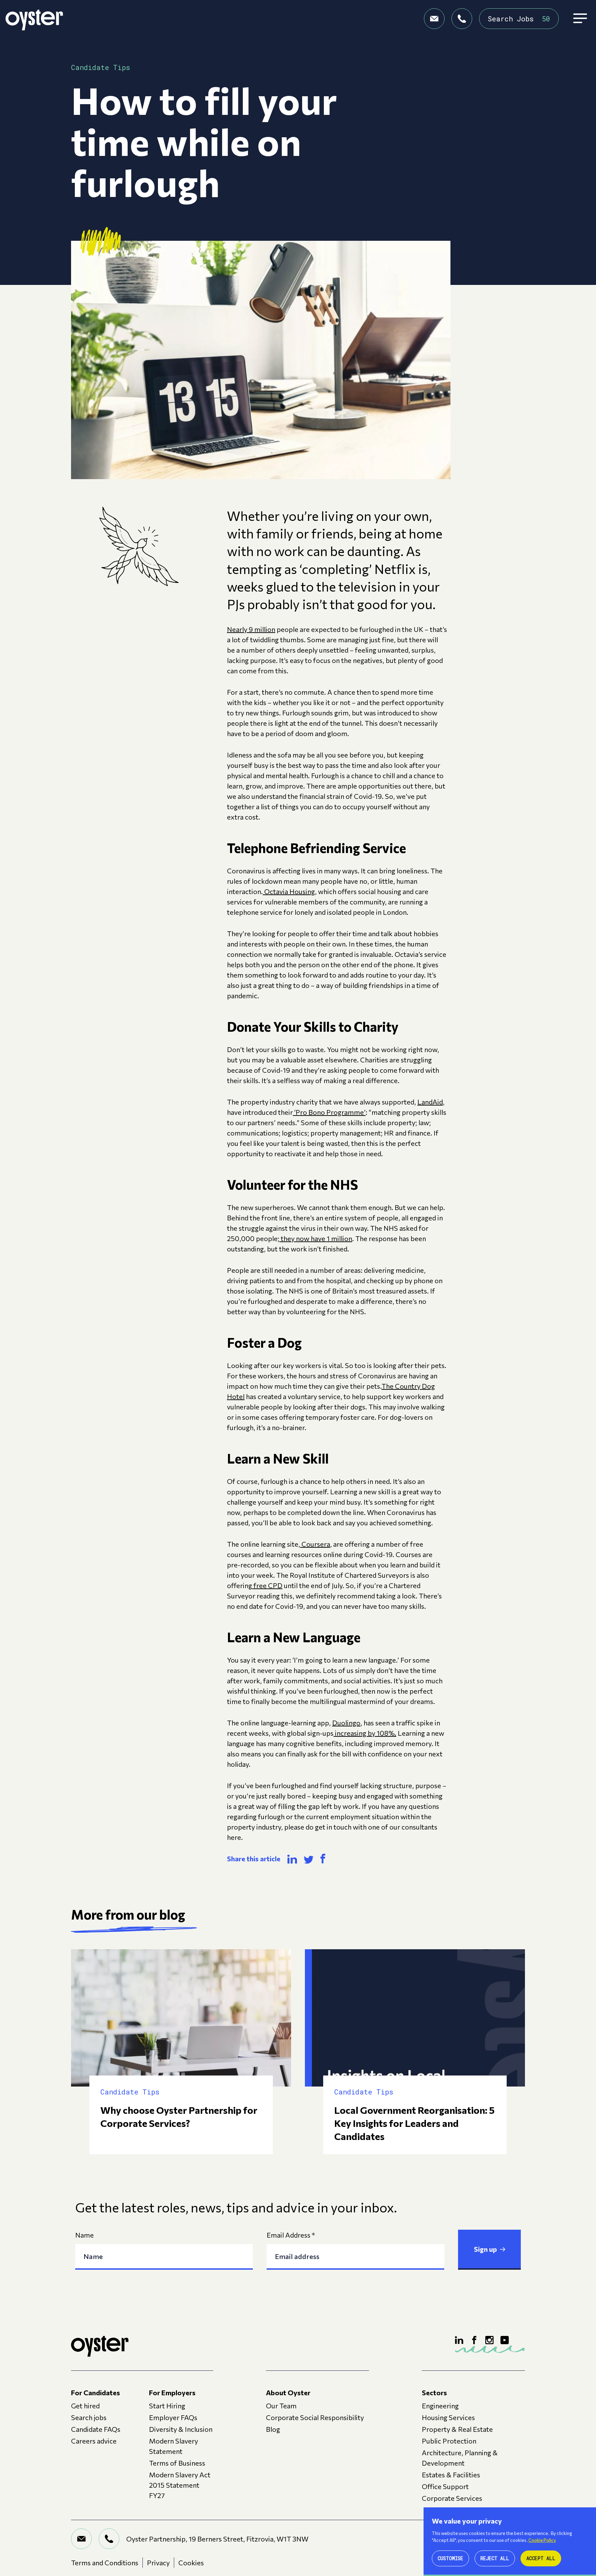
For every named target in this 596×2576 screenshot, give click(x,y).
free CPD (267, 1585)
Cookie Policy (542, 2540)
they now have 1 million (316, 1238)
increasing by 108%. (365, 1733)
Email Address (291, 2235)
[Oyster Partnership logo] (34, 19)
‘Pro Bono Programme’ (329, 1112)
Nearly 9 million (251, 629)
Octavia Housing (289, 891)
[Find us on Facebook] (474, 2340)
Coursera (315, 1544)
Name (85, 2235)
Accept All (541, 2558)
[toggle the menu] (580, 19)
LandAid (430, 1102)
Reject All (495, 2558)
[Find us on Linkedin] (459, 2340)
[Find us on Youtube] (505, 2340)
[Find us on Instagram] (489, 2340)
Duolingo (346, 1723)
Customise (450, 2558)
